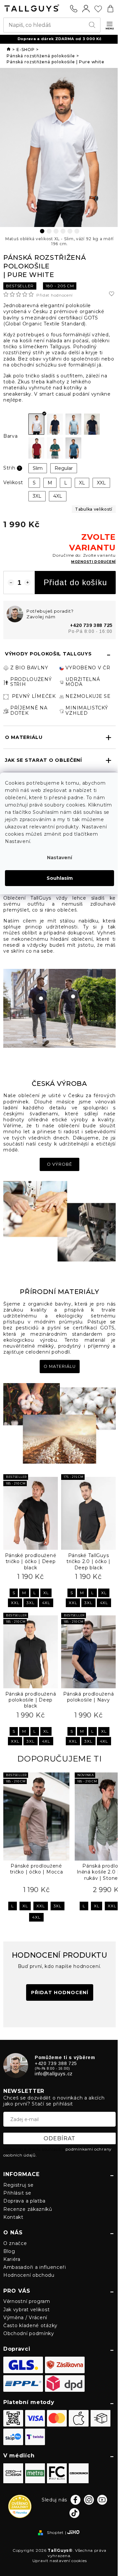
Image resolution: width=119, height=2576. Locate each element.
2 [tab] (49, 231)
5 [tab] (70, 231)
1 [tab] (42, 231)
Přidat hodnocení (55, 295)
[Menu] (110, 26)
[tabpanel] (59, 147)
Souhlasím (60, 878)
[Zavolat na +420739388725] (74, 9)
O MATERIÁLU (24, 737)
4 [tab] (63, 231)
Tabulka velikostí (94, 509)
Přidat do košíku (75, 582)
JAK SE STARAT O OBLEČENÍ (43, 760)
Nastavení (59, 858)
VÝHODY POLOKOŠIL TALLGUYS (48, 654)
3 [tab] (56, 231)
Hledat (93, 25)
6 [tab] (77, 231)
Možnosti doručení (93, 562)
